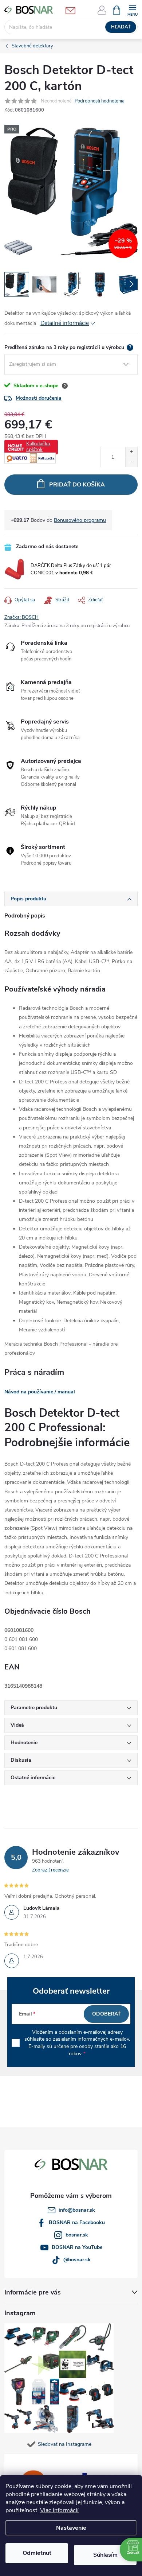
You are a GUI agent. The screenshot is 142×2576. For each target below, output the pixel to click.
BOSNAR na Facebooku (77, 2222)
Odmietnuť (37, 2553)
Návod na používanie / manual (40, 1392)
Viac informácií (59, 2510)
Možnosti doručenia (39, 398)
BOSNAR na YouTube (77, 2247)
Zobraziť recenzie (50, 1870)
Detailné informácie (65, 323)
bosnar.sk (77, 2235)
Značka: (21, 617)
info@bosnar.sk (77, 2210)
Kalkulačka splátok (38, 447)
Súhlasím (105, 2555)
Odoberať (106, 2014)
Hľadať (121, 27)
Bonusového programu (80, 520)
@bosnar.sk (77, 2260)
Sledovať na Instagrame (65, 2444)
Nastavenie (71, 2528)
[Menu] (132, 10)
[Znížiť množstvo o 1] (131, 462)
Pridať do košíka (77, 485)
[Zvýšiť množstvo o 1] (131, 452)
